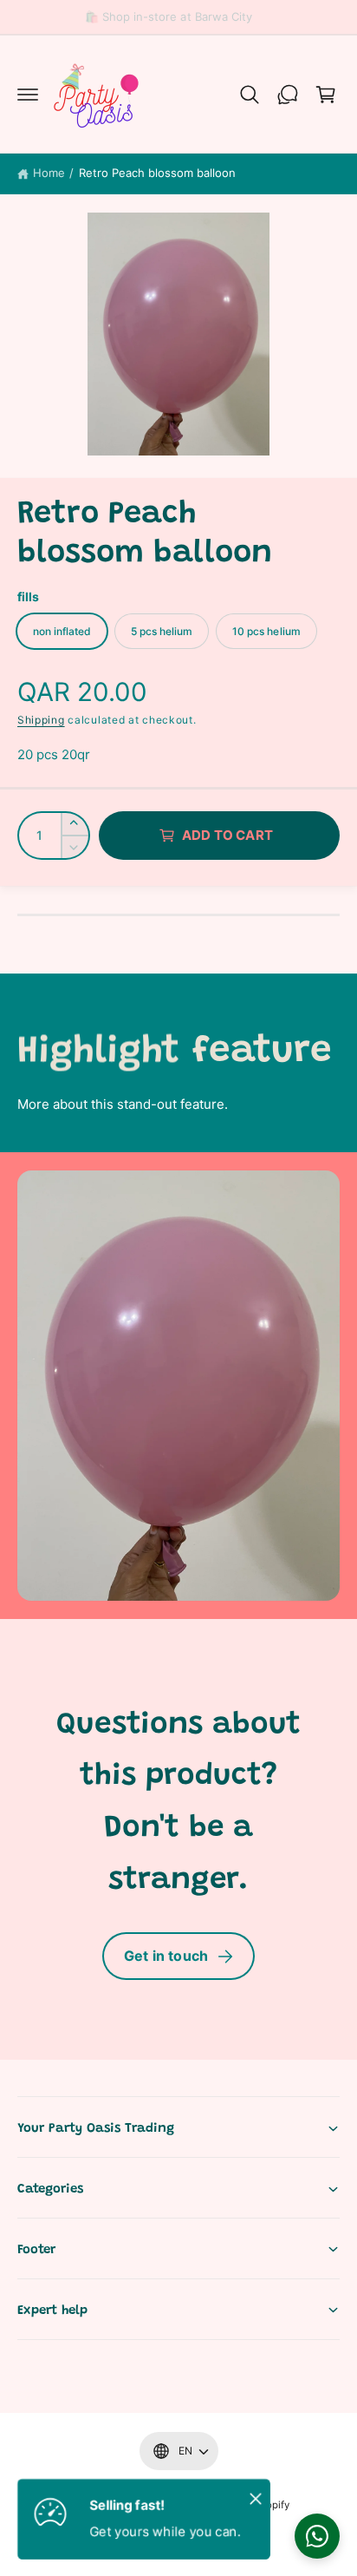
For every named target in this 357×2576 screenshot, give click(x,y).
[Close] (256, 2498)
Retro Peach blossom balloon (157, 173)
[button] (28, 95)
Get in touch (166, 1956)
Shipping (41, 720)
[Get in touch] (288, 95)
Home (49, 173)
